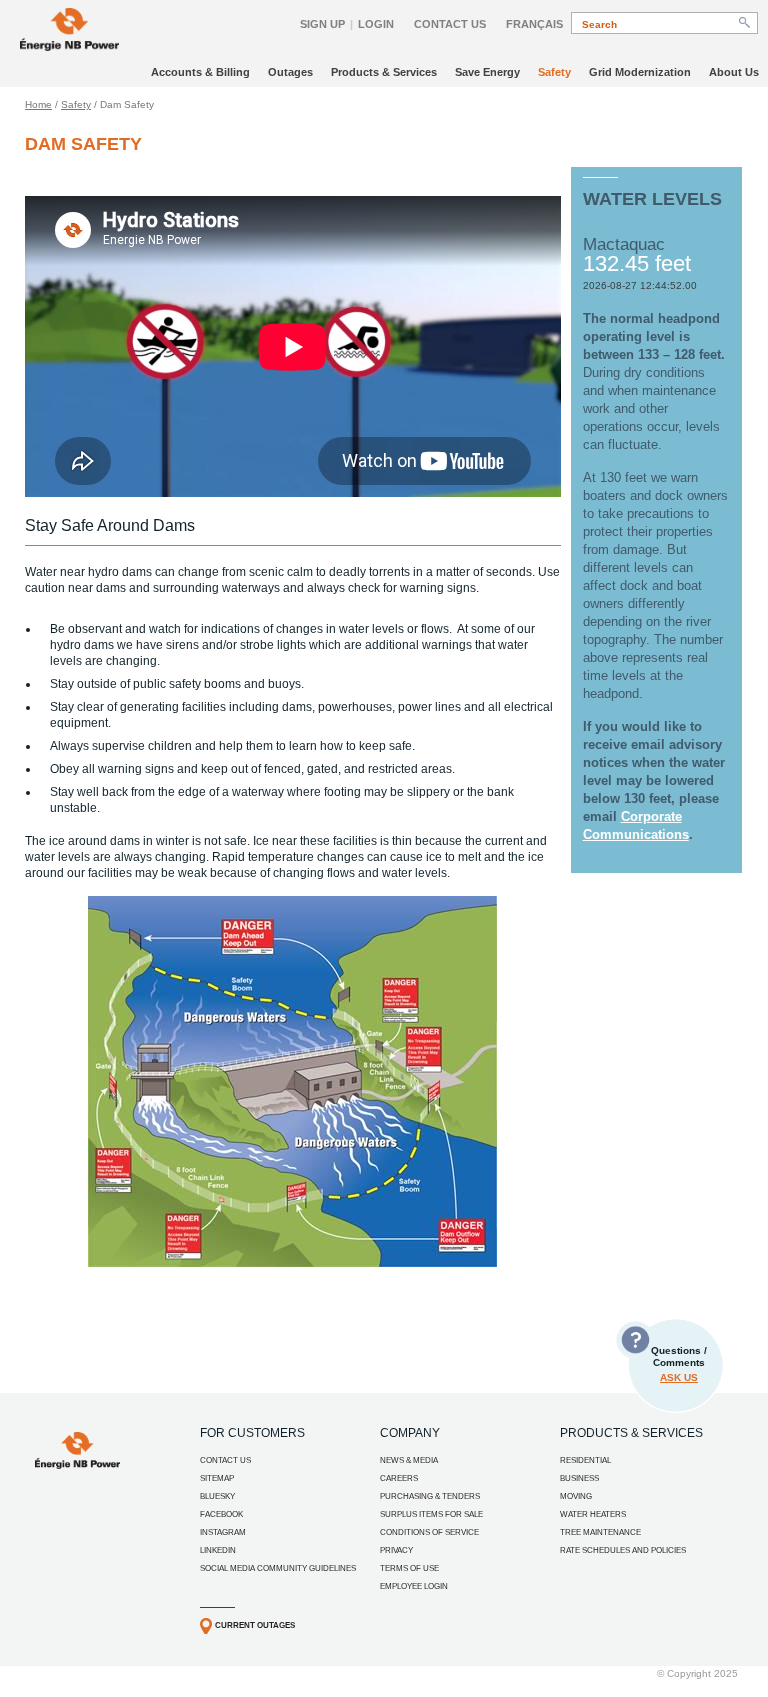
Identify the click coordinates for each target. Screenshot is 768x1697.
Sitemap (217, 1478)
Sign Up (322, 24)
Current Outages (255, 1625)
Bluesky (217, 1496)
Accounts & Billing (200, 72)
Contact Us (450, 24)
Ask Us (679, 1377)
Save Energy (487, 72)
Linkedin (218, 1550)
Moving (576, 1496)
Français (534, 24)
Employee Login (414, 1586)
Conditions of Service (429, 1532)
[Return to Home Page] (69, 31)
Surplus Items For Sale (431, 1514)
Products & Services (384, 72)
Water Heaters (593, 1514)
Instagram (223, 1532)
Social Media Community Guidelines (278, 1568)
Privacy (396, 1550)
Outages (290, 72)
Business (579, 1478)
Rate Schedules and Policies (623, 1550)
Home (38, 104)
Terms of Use (409, 1568)
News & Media (409, 1460)
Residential (585, 1460)
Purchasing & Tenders (430, 1496)
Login (376, 24)
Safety (554, 72)
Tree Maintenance (600, 1532)
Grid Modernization (640, 72)
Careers (399, 1478)
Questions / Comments (679, 1364)
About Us (734, 72)
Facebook (221, 1514)
